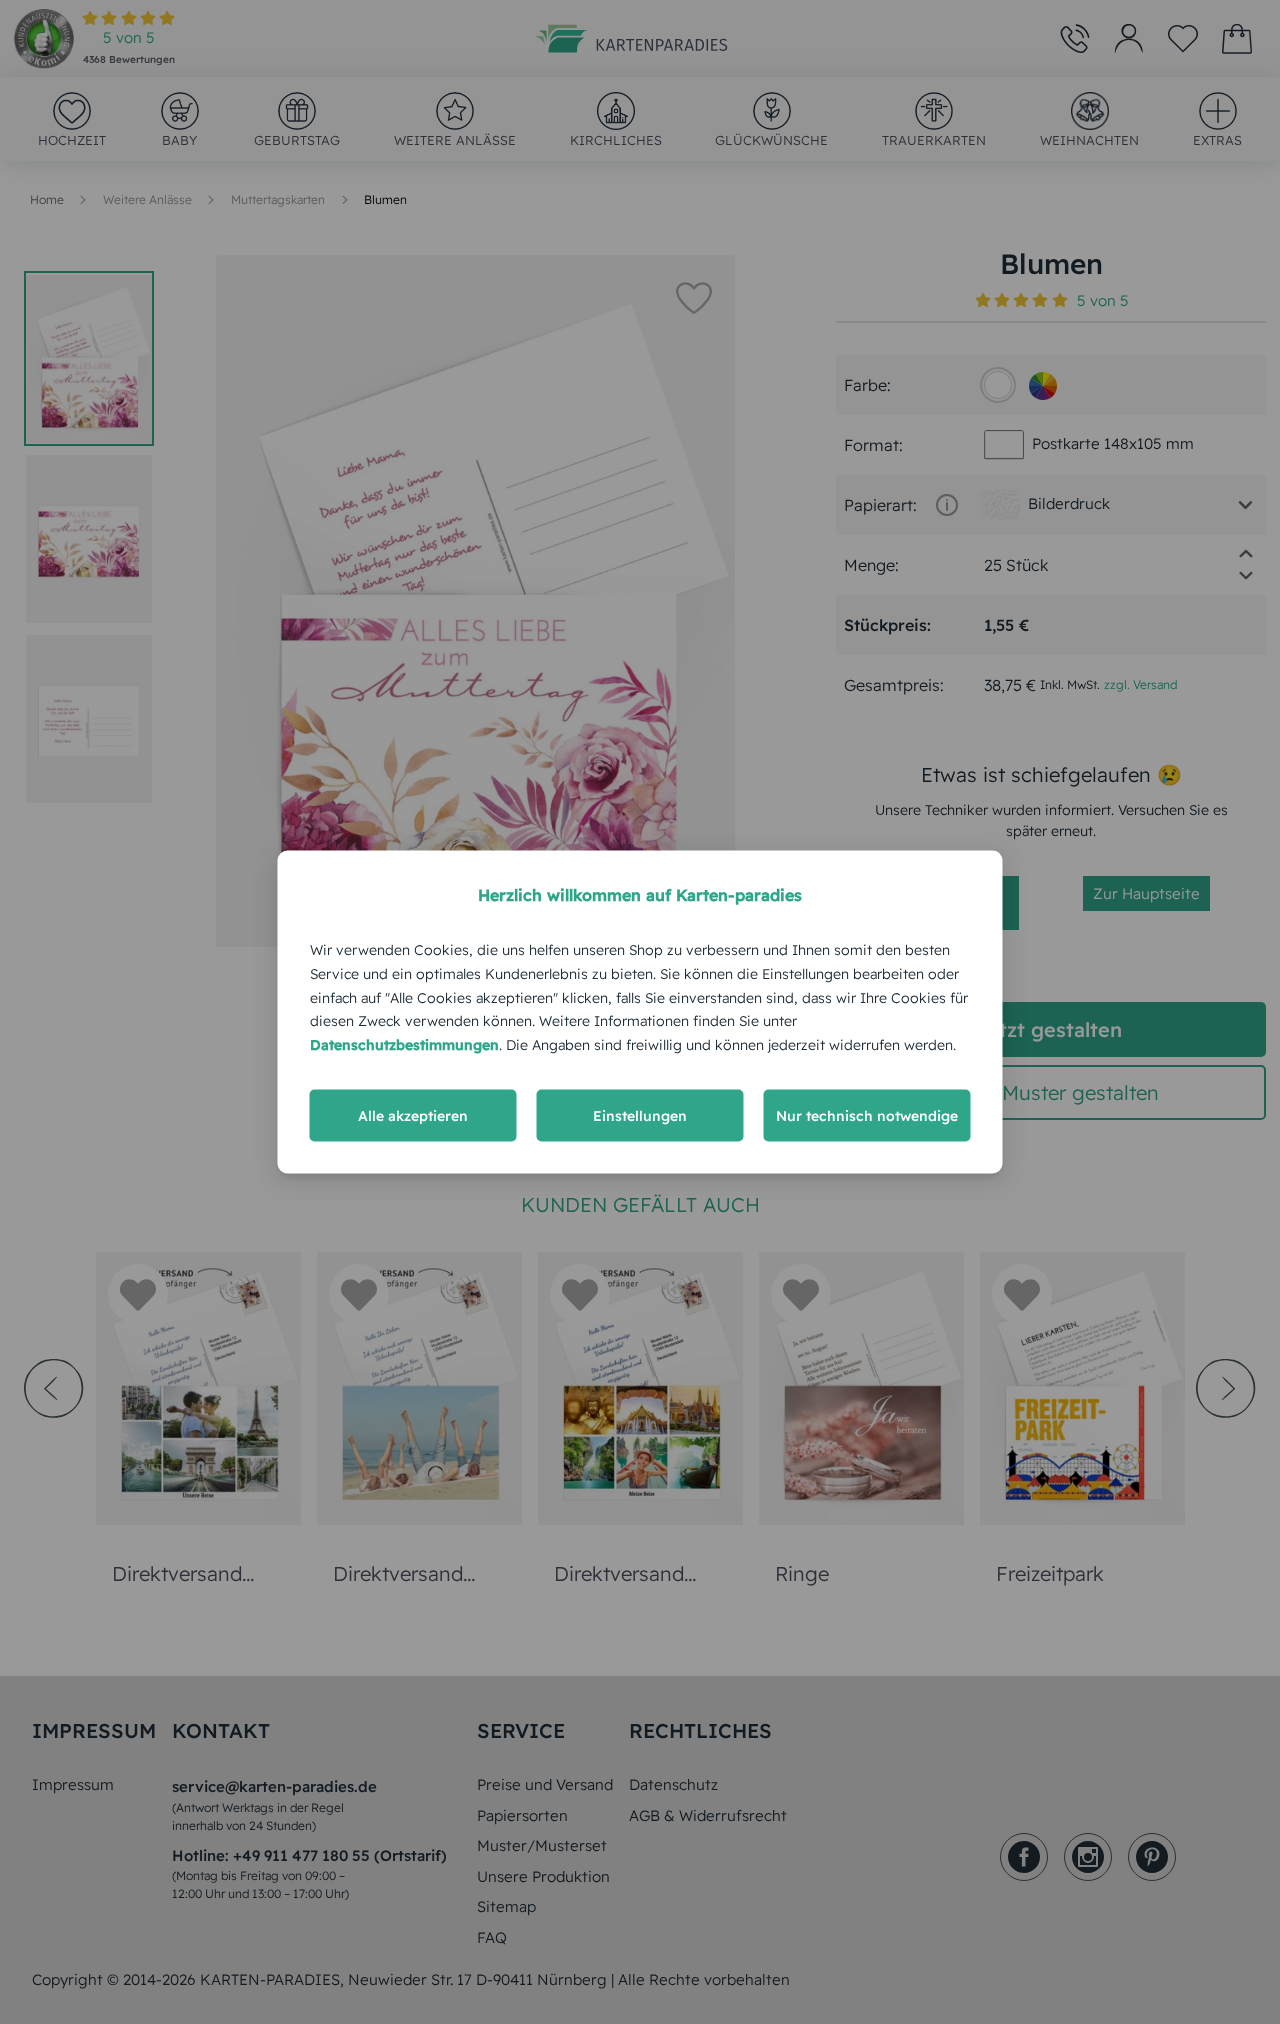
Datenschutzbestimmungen (404, 1045)
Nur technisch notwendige (867, 1115)
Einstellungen (640, 1115)
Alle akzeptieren (413, 1115)
